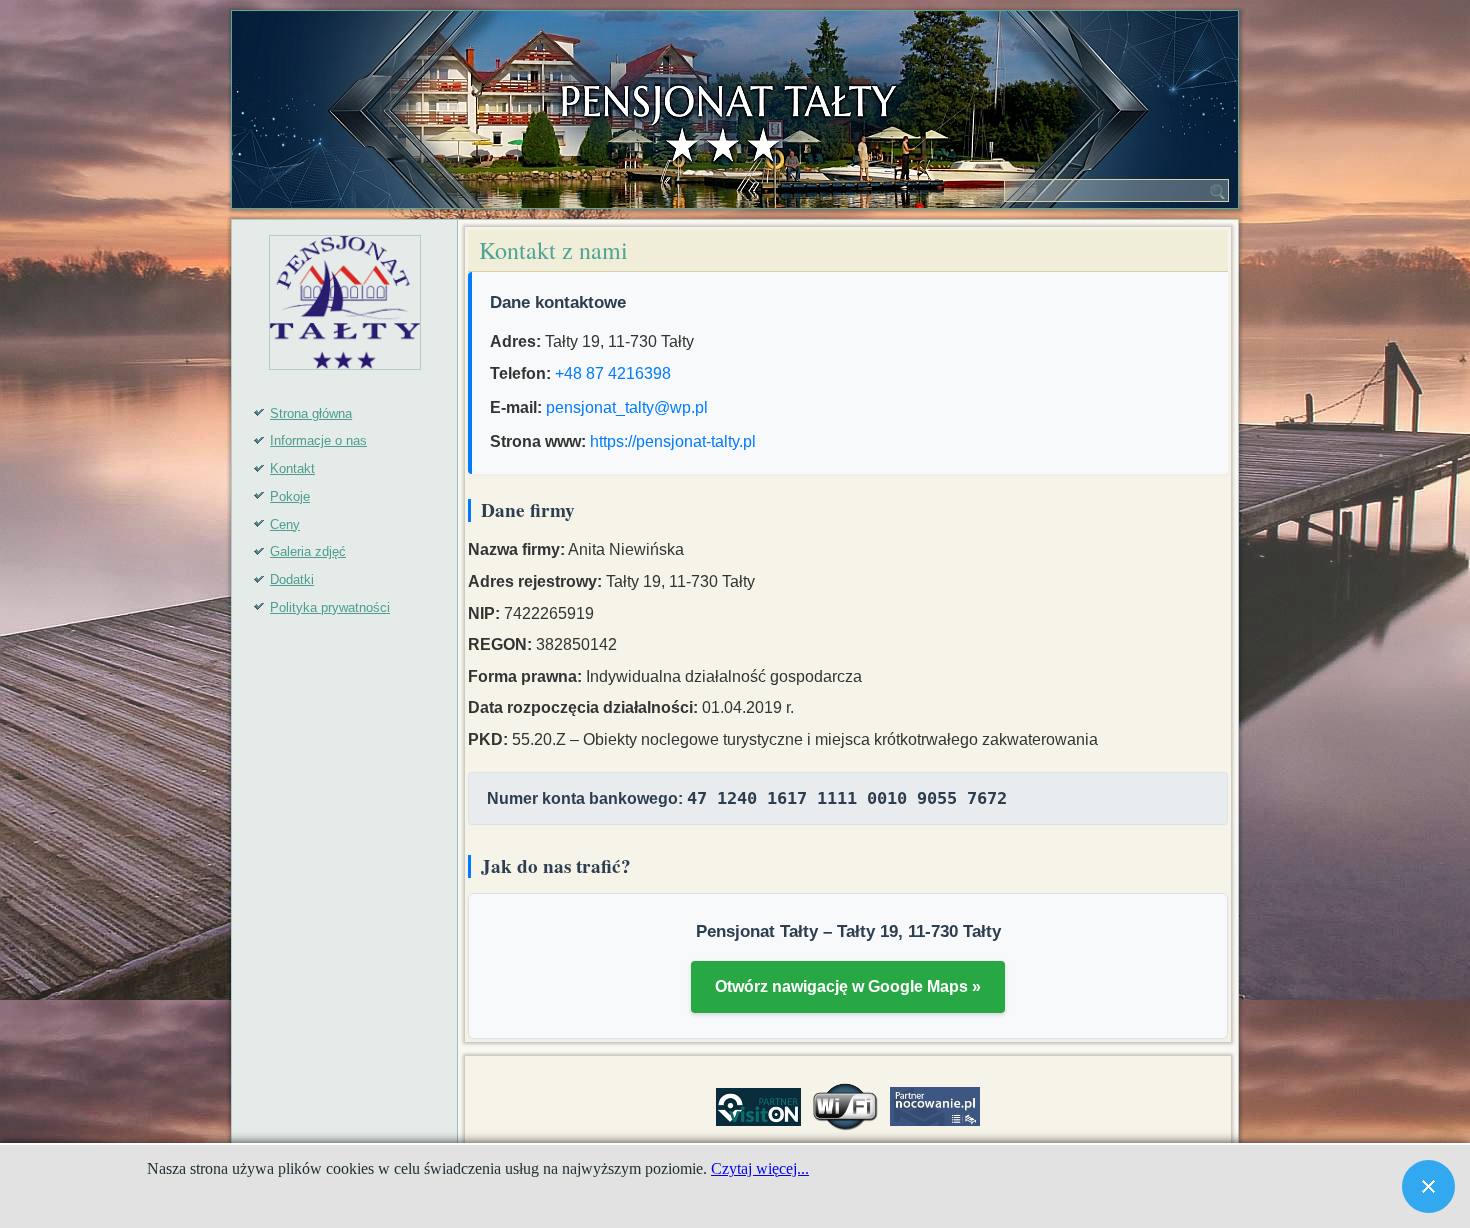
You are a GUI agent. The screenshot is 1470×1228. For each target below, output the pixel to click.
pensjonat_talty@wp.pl (627, 407)
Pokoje (290, 496)
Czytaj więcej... (760, 1168)
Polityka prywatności (330, 607)
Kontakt (292, 468)
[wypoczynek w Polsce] (758, 1107)
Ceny (285, 524)
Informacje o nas (318, 440)
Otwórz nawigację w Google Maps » (848, 986)
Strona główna (311, 413)
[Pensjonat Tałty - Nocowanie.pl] (935, 1106)
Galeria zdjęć (308, 551)
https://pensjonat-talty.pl (673, 441)
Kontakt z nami (553, 250)
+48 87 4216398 (613, 373)
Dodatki (292, 579)
